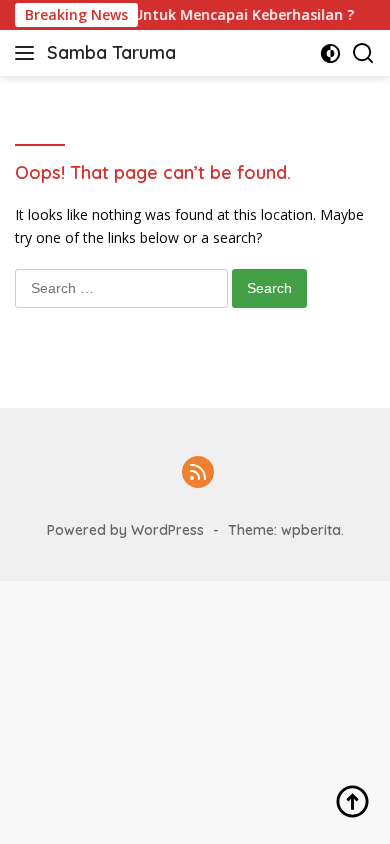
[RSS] (198, 473)
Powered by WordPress (125, 530)
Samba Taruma (111, 52)
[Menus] (28, 53)
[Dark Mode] (330, 53)
